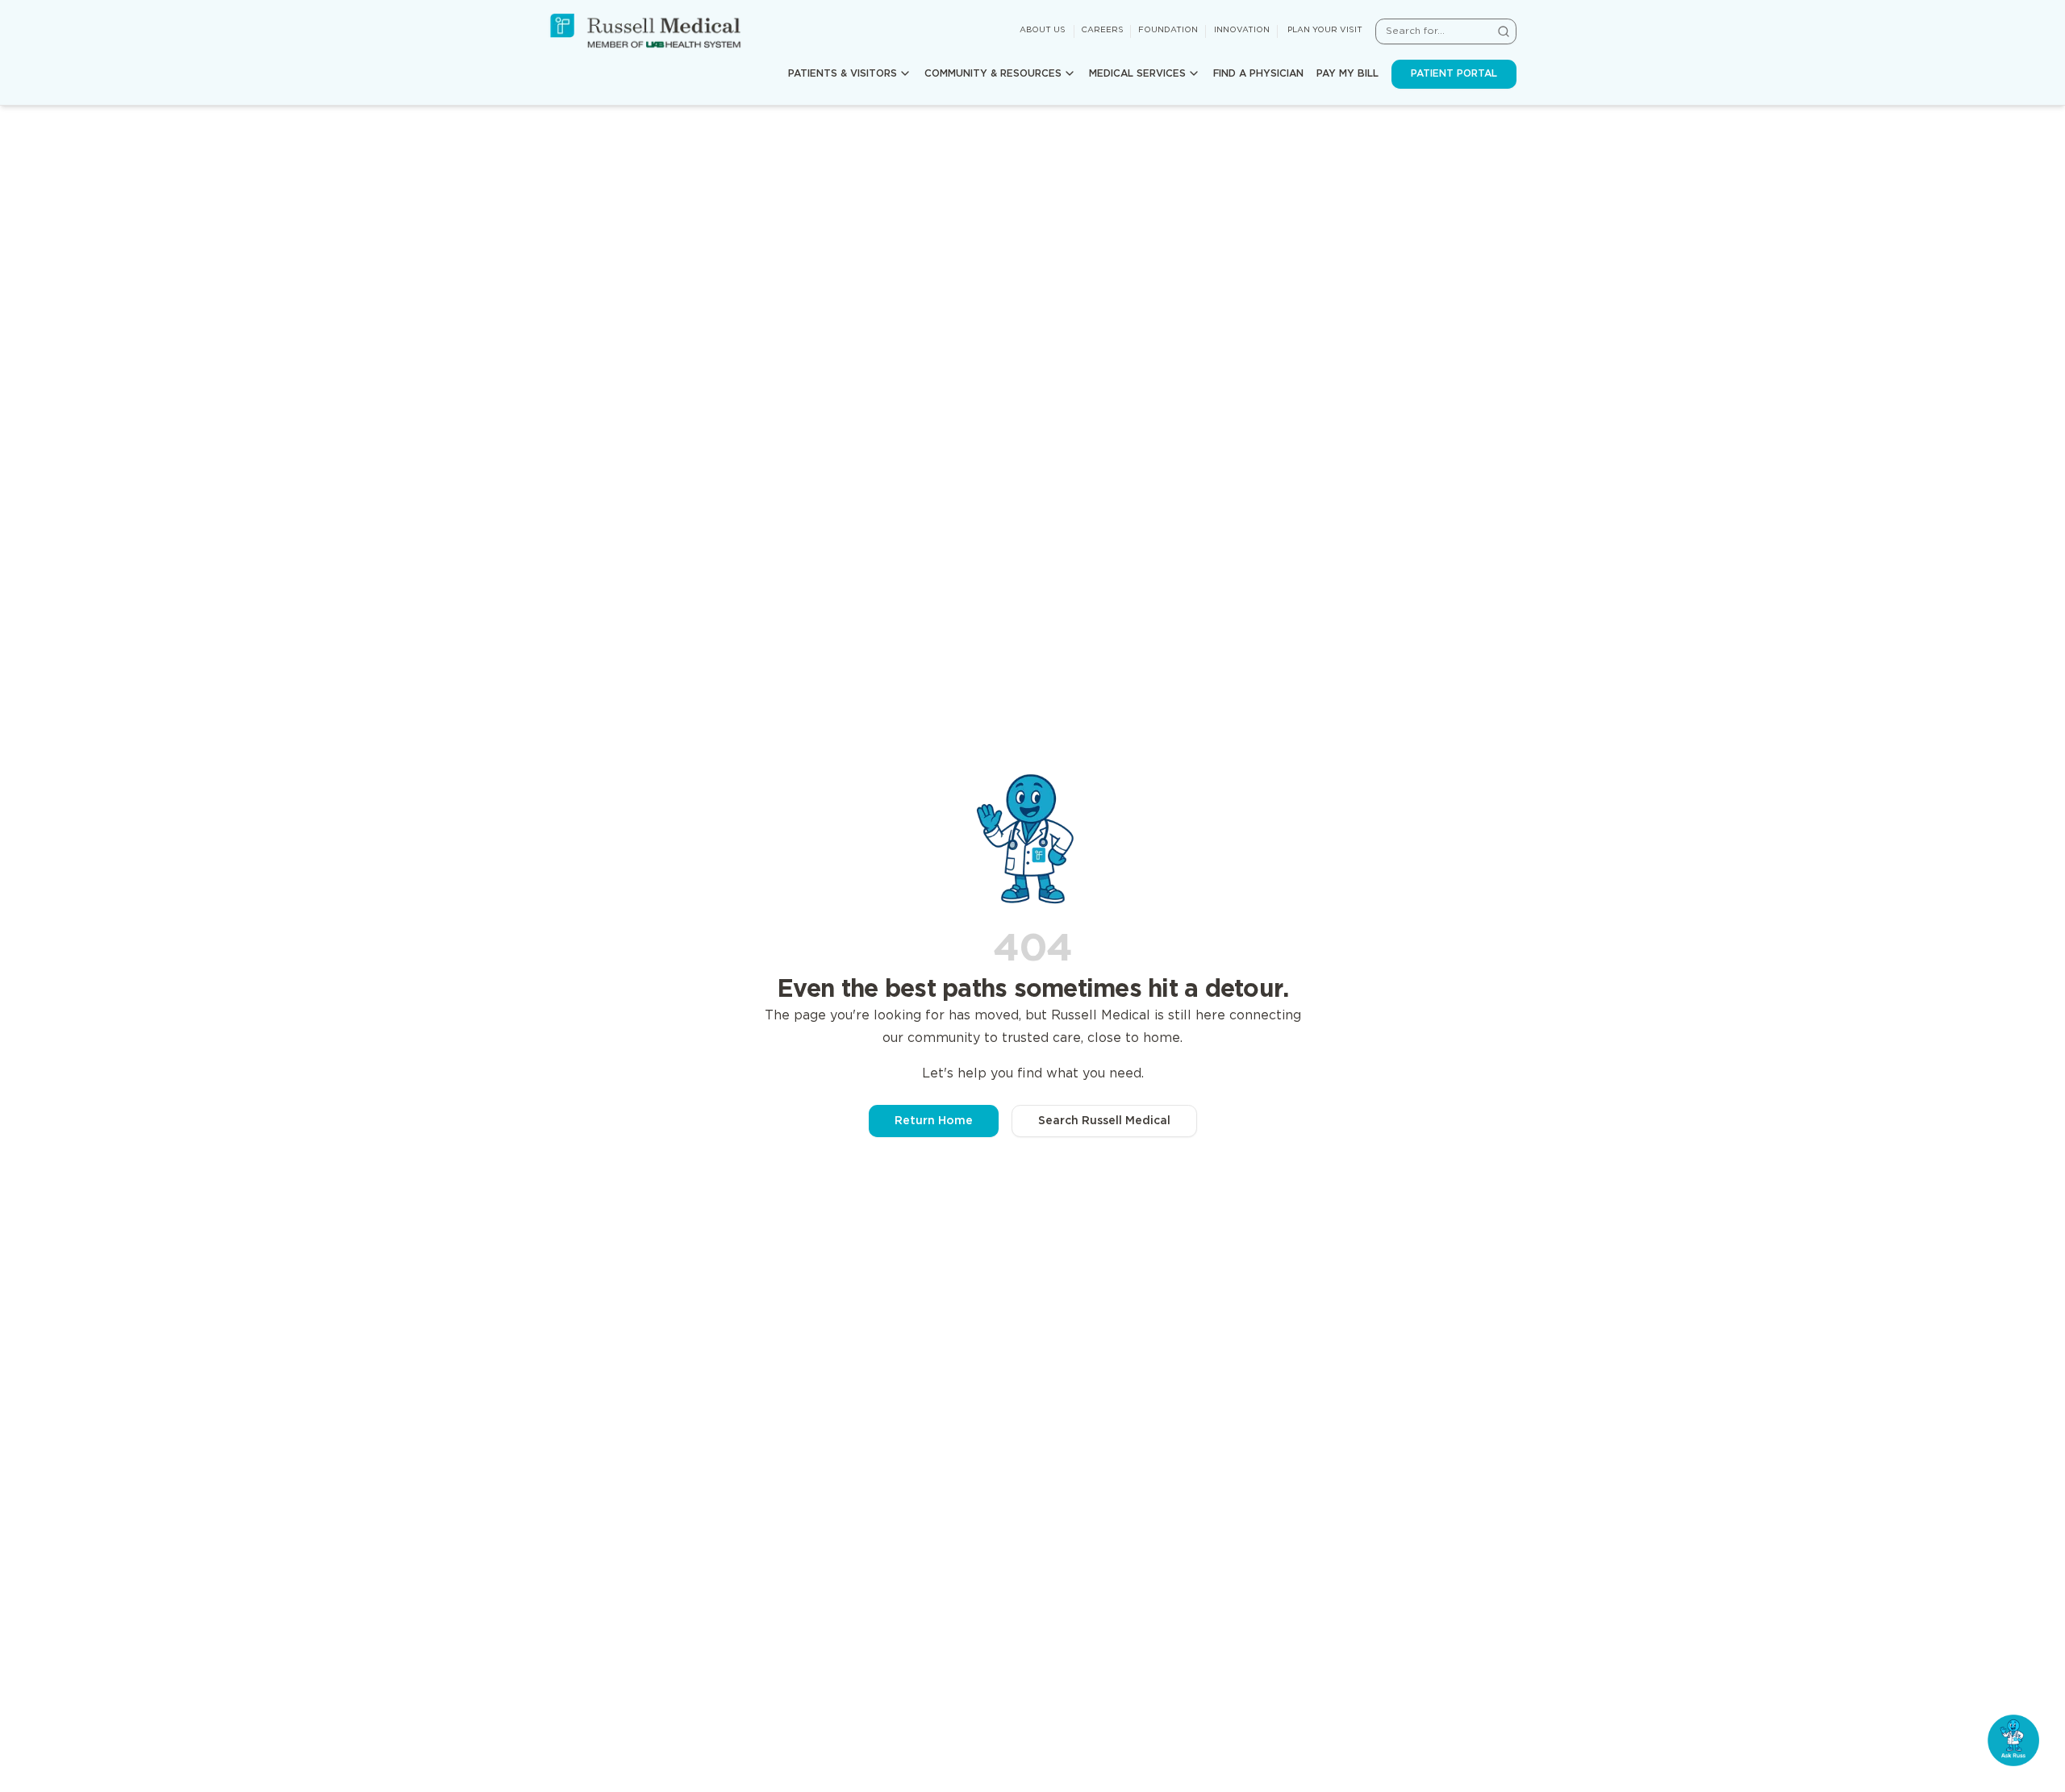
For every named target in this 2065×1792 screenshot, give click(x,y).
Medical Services (1137, 74)
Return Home (934, 1121)
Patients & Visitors (843, 74)
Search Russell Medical (1104, 1121)
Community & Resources (993, 74)
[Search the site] (1504, 31)
